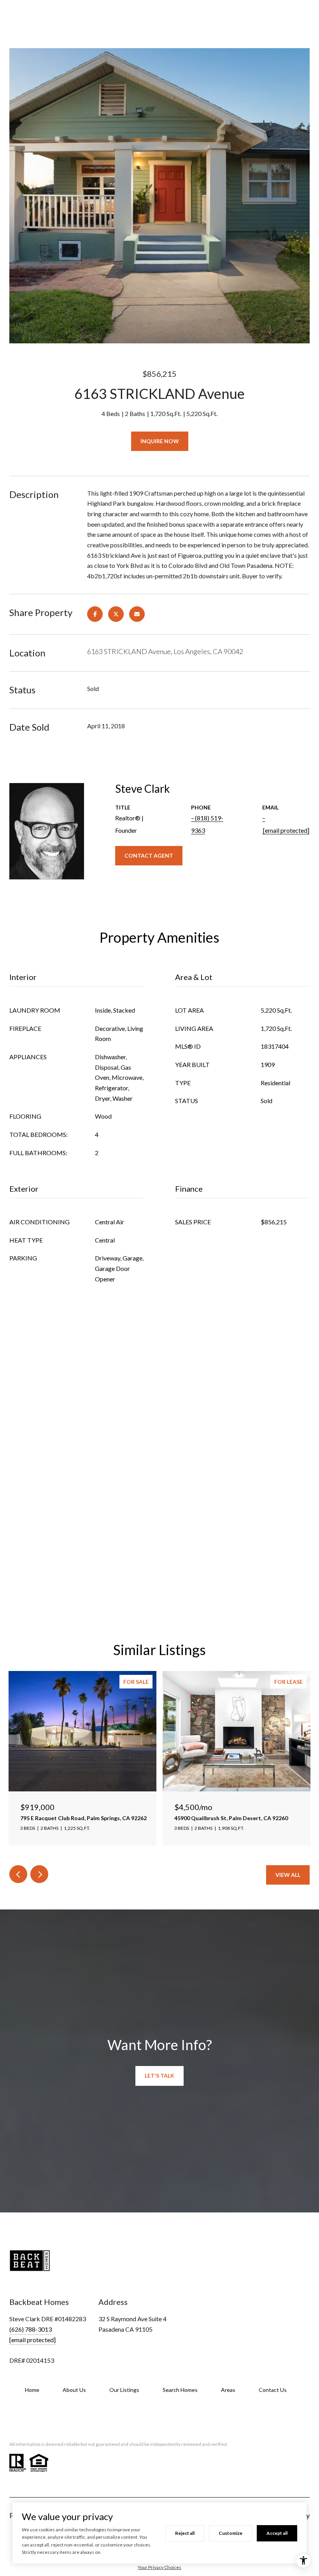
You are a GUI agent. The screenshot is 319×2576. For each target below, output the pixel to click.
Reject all (185, 2533)
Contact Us (273, 2390)
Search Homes (180, 2390)
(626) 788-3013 (31, 2329)
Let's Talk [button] (159, 2076)
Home (32, 2390)
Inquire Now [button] (160, 441)
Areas (228, 2390)
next (39, 1874)
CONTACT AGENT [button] (149, 855)
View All (288, 1875)
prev (18, 1874)
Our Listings (124, 2390)
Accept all (277, 2533)
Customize (230, 2533)
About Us (74, 2390)
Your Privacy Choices (159, 2567)
